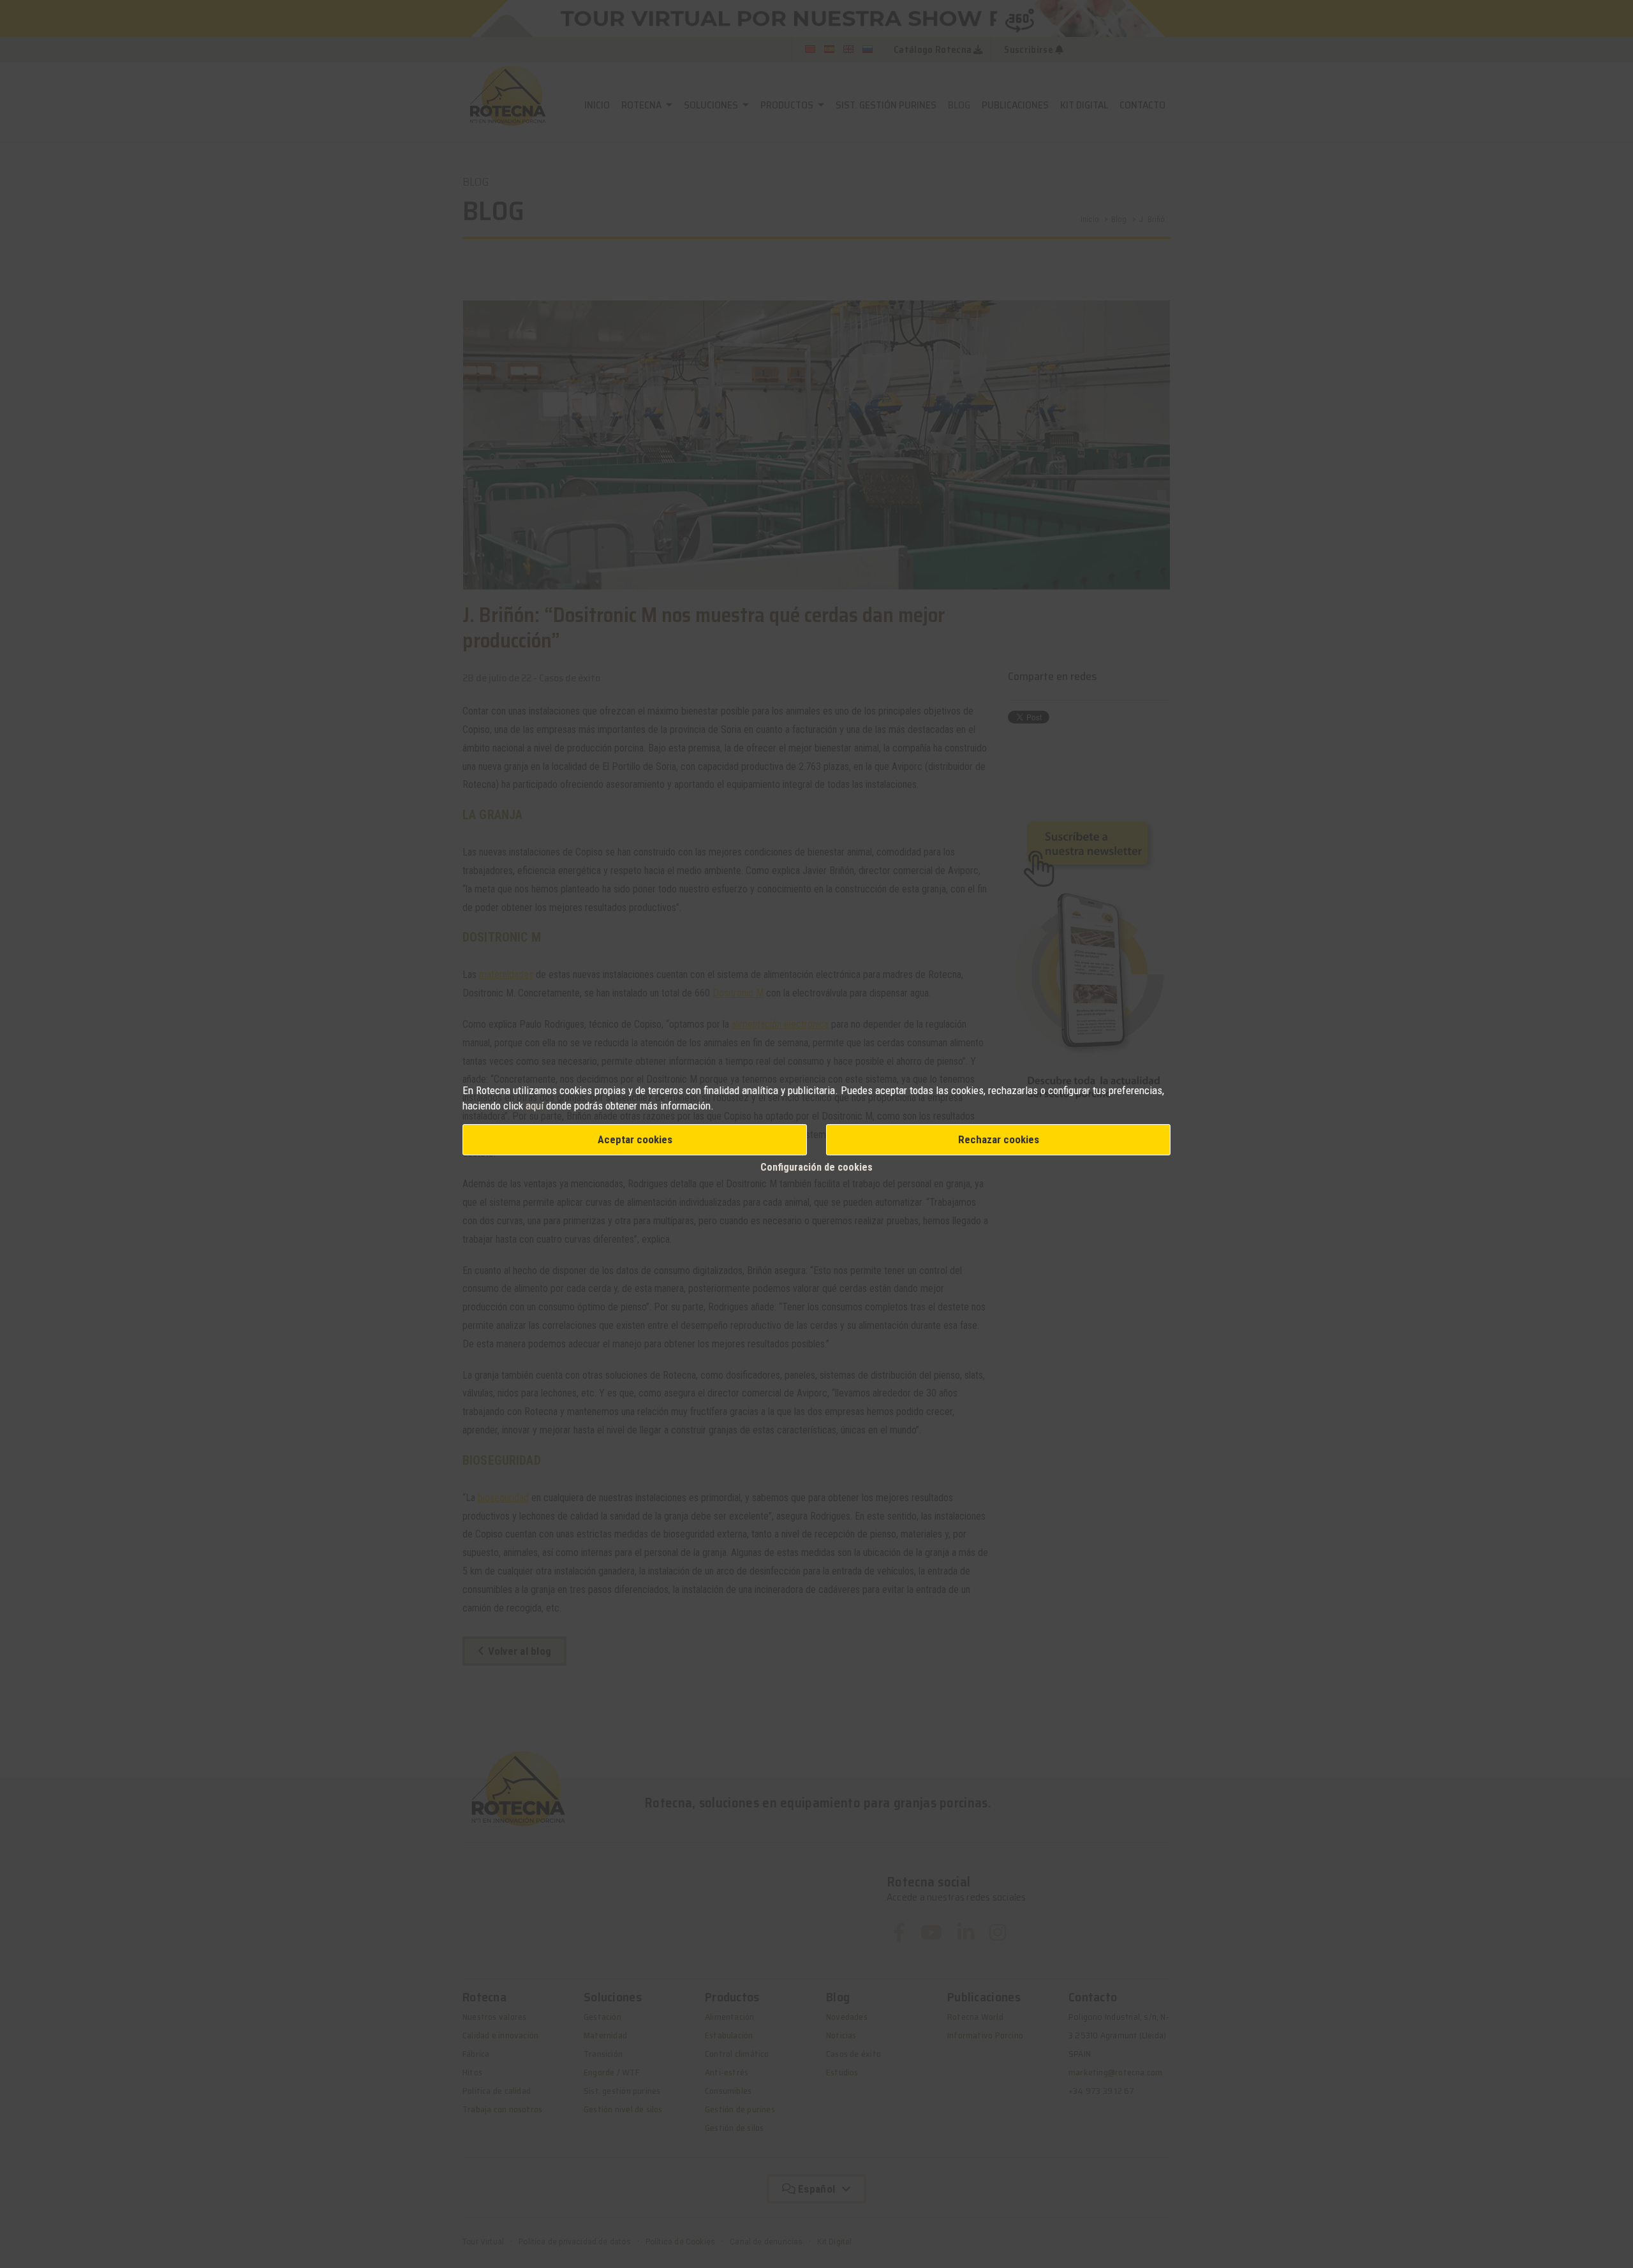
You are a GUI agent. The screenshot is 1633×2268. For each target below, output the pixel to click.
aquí (535, 1106)
